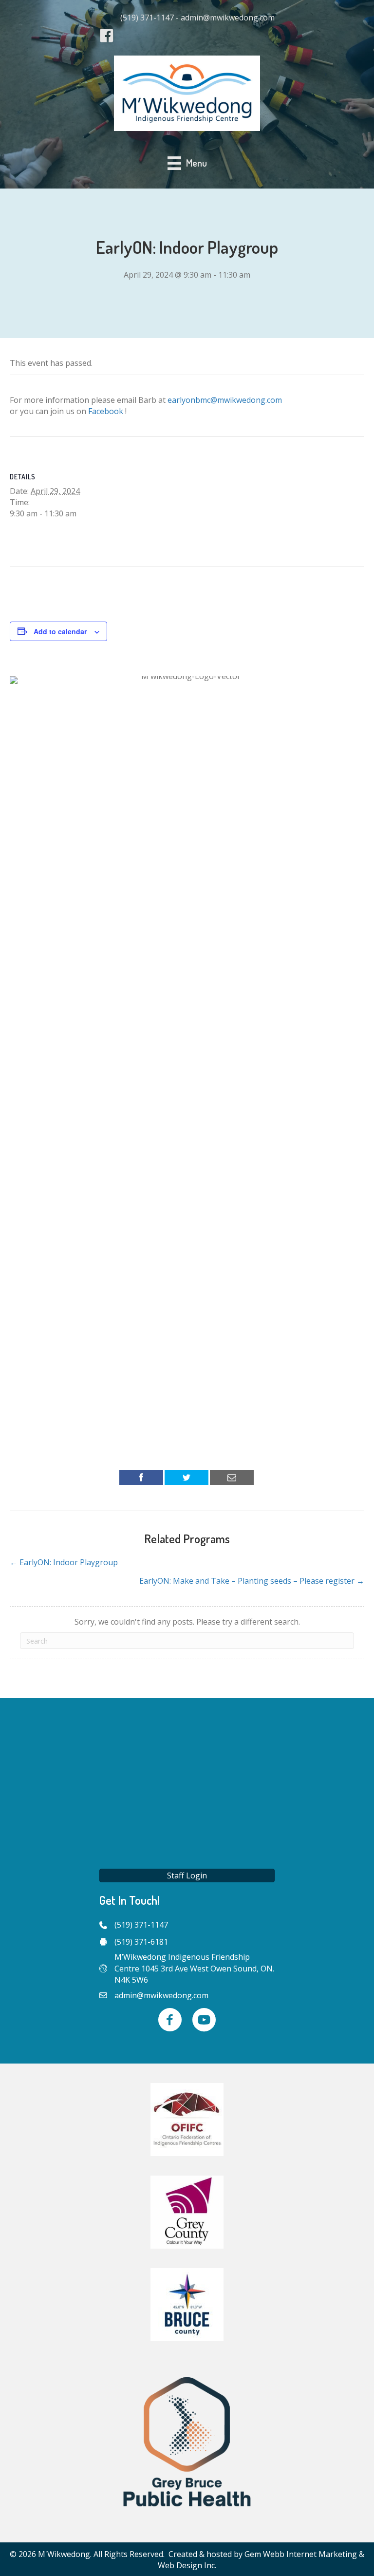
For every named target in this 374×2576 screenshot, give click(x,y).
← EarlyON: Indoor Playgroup (64, 1562)
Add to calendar (60, 632)
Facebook (106, 411)
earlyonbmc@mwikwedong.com (225, 400)
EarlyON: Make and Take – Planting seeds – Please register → (252, 1581)
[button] (187, 1875)
